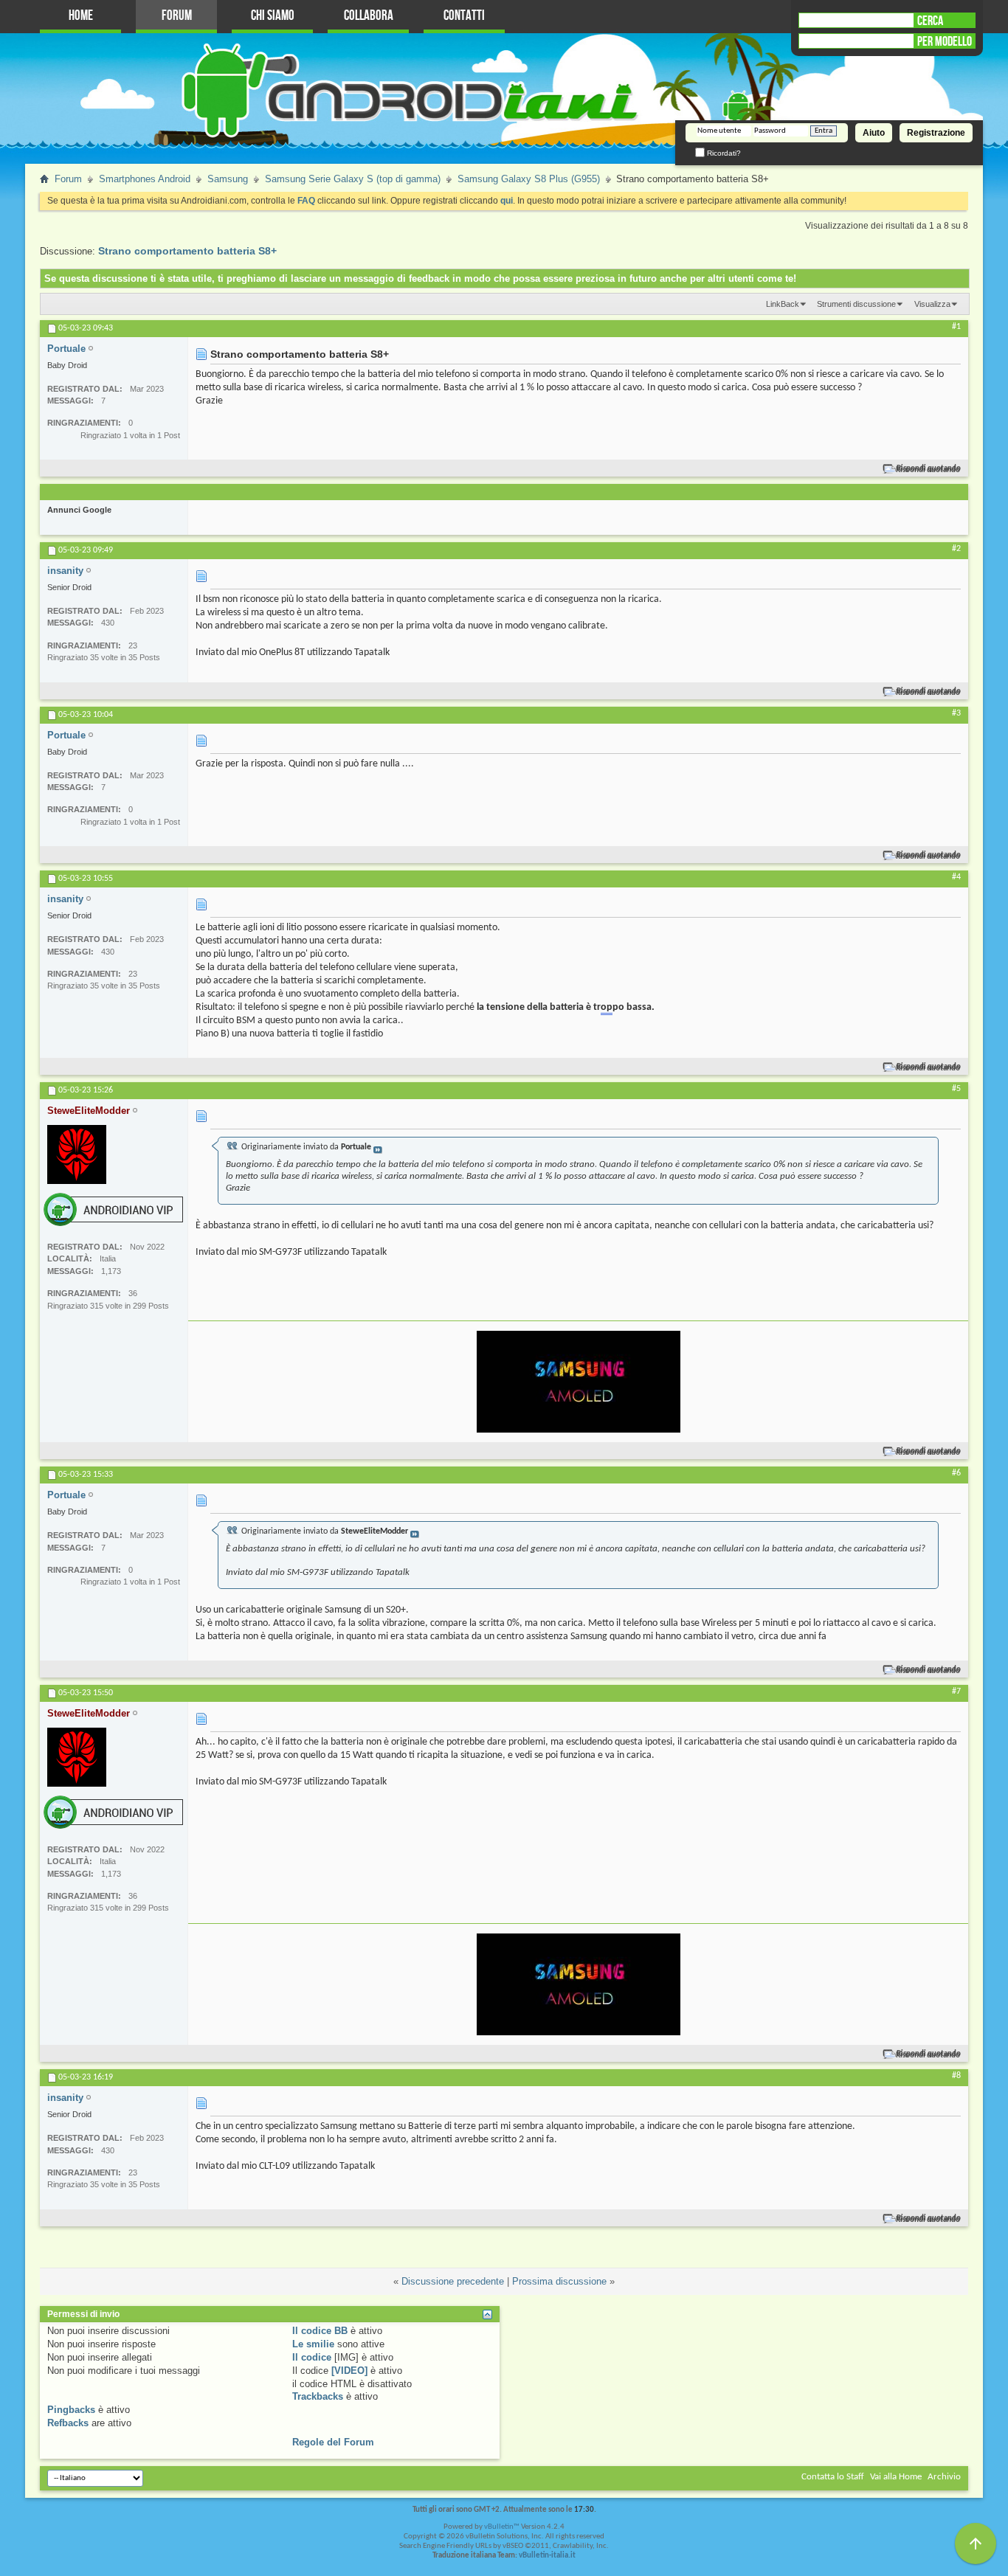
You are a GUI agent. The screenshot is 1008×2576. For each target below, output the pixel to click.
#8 (956, 2076)
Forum (177, 16)
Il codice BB (320, 2331)
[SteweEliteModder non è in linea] (77, 1154)
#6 (956, 1473)
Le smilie (313, 2344)
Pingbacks (71, 2410)
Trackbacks (318, 2396)
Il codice (312, 2357)
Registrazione (936, 133)
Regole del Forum (333, 2442)
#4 (956, 877)
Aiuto (874, 133)
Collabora (369, 16)
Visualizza (932, 304)
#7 (956, 1692)
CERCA (930, 21)
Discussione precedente (453, 2281)
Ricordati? (723, 153)
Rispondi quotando (929, 469)
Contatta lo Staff (833, 2477)
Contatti (464, 16)
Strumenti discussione (856, 304)
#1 (956, 327)
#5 (956, 1089)
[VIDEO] (349, 2371)
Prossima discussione (559, 2281)
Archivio (944, 2477)
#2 (956, 549)
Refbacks (68, 2423)
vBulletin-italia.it (547, 2556)
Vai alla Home (896, 2477)
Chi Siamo (273, 16)
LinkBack (783, 304)
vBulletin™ (502, 2527)
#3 (956, 713)
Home (81, 16)
